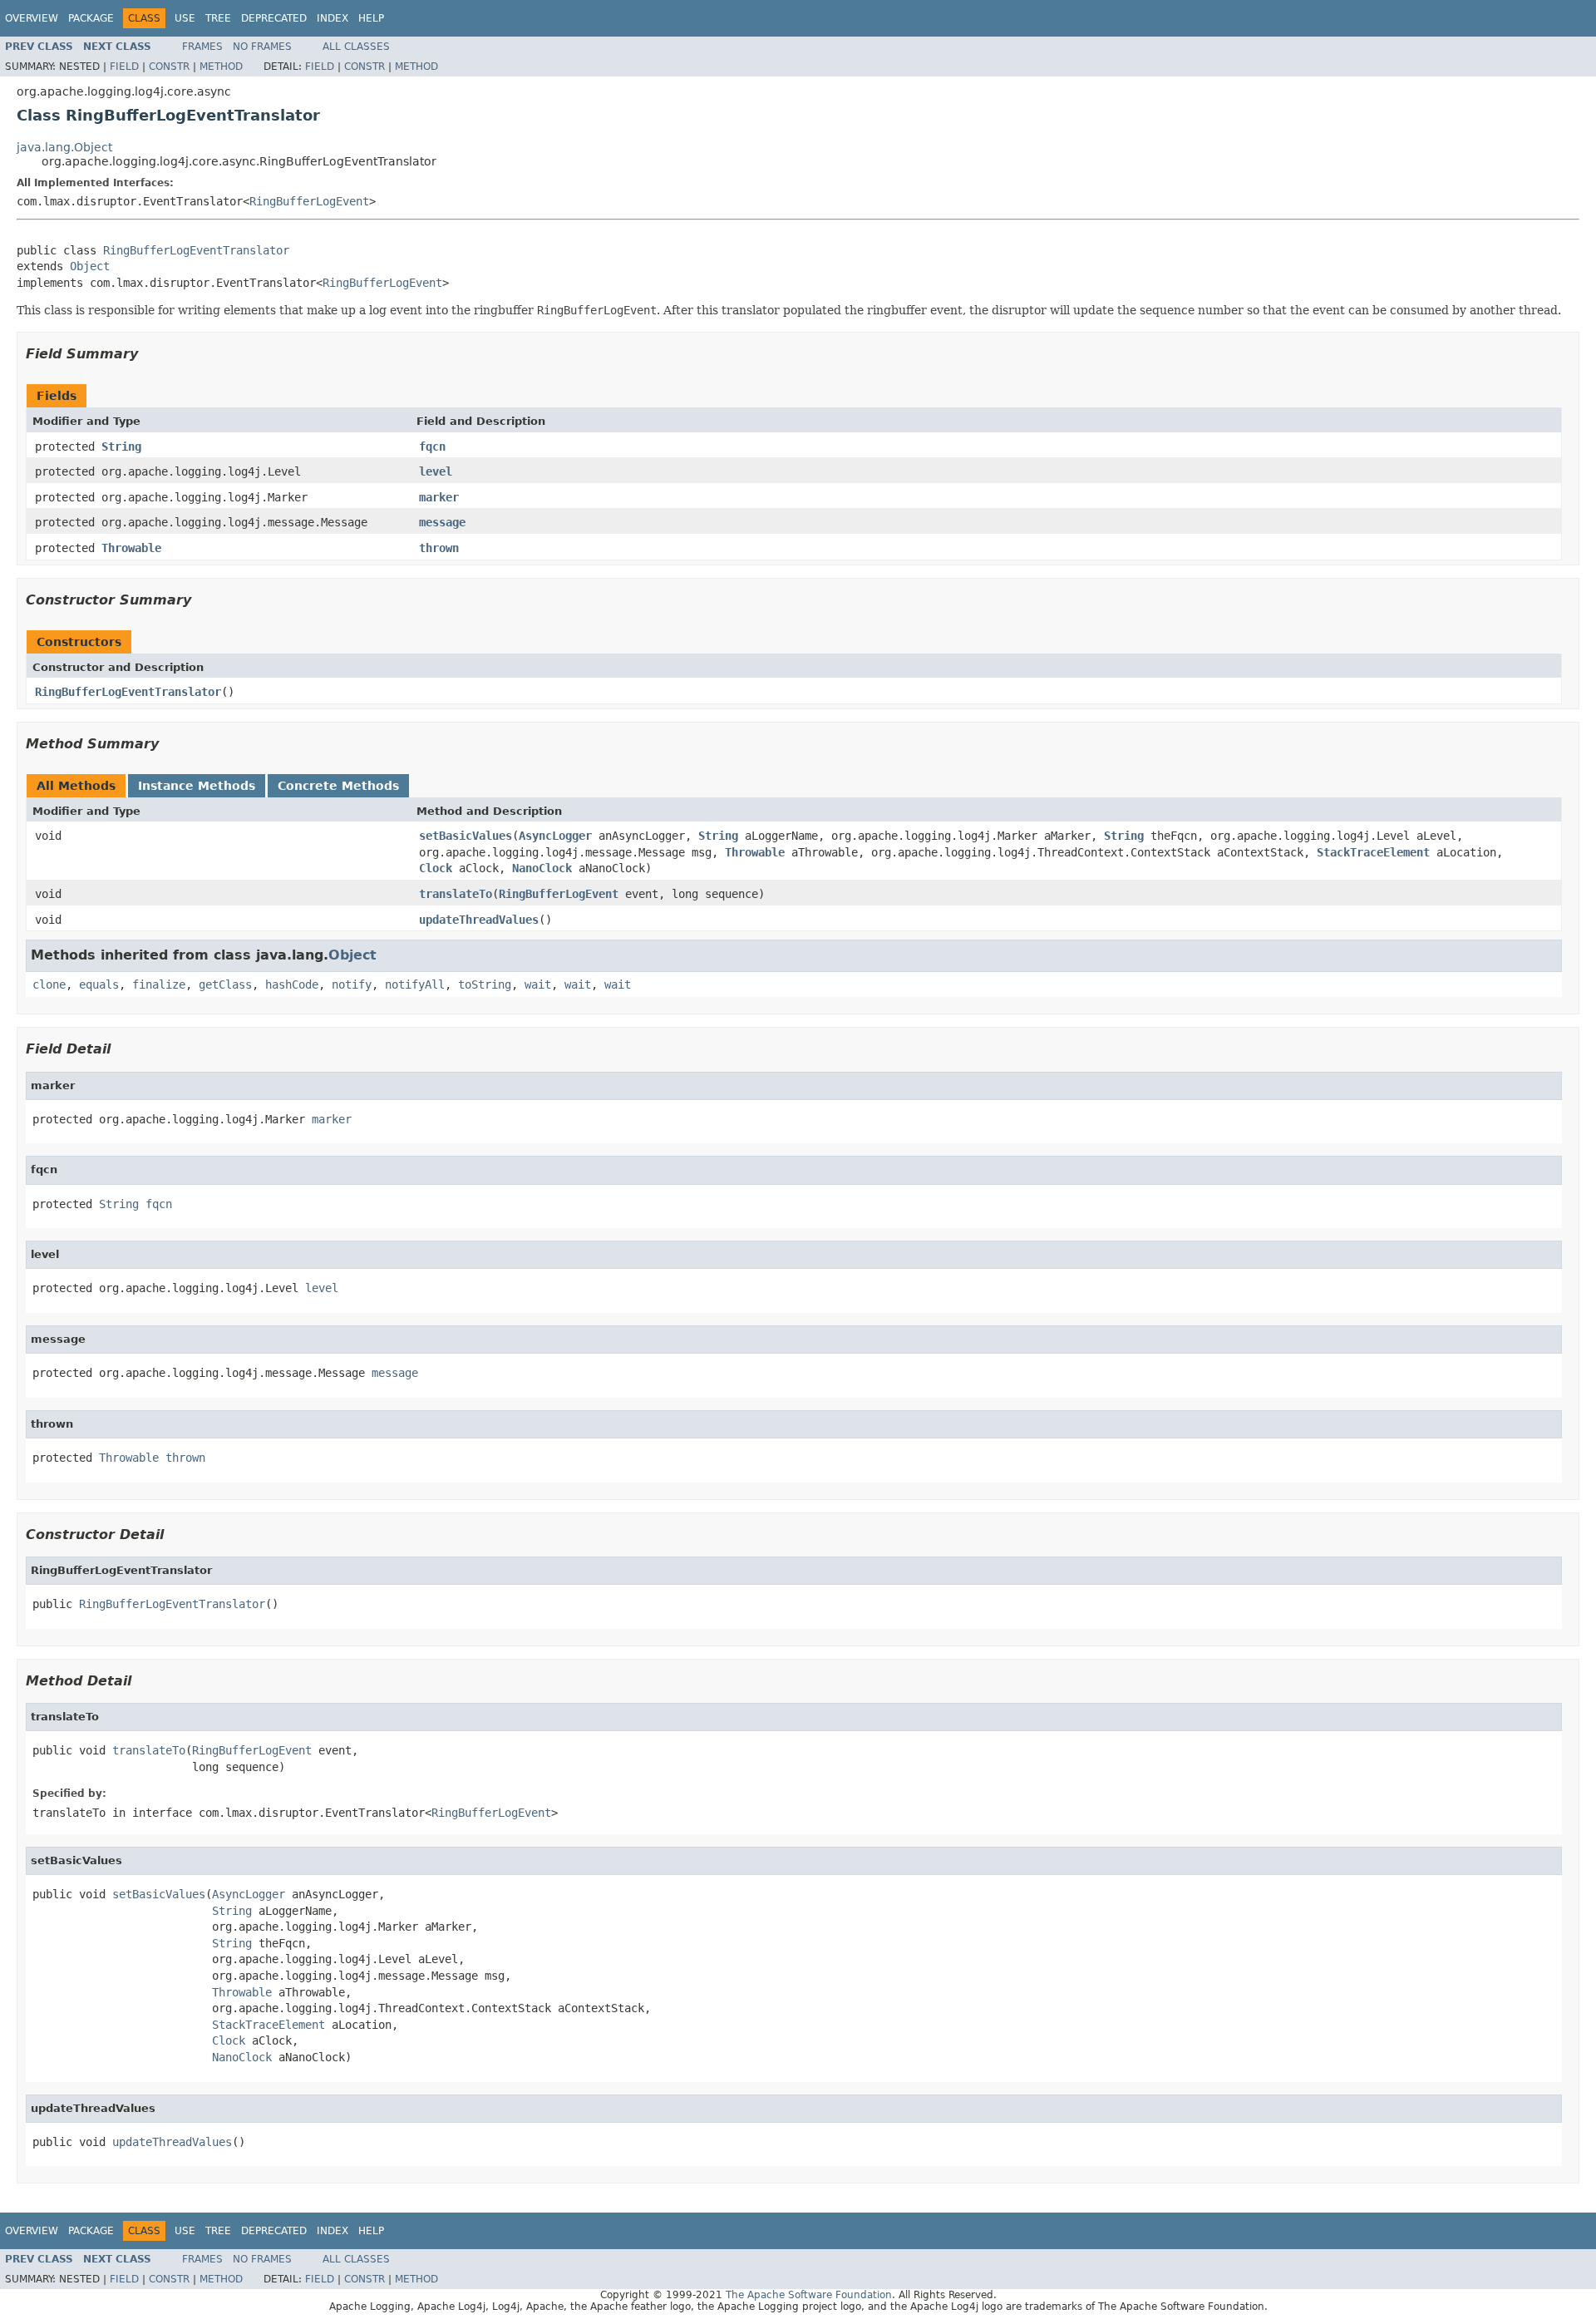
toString (485, 984)
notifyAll (415, 984)
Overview (32, 18)
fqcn (432, 447)
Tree (218, 18)
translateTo (456, 894)
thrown (439, 548)
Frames (202, 47)
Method (221, 67)
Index (332, 18)
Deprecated (274, 18)
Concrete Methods (338, 786)
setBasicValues (465, 836)
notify (352, 984)
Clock (436, 868)
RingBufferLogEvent (309, 201)
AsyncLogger (555, 836)
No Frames (262, 47)
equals (99, 984)
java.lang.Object (64, 147)
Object (90, 266)
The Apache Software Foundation (809, 2295)
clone (49, 984)
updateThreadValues (479, 920)
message (442, 522)
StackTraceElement (1373, 852)
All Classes (356, 47)
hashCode (292, 984)
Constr (169, 67)
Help (371, 18)
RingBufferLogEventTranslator (196, 250)
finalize (159, 984)
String (121, 447)
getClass (225, 984)
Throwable (131, 548)
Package (91, 18)
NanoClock (542, 868)
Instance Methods (197, 786)
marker (439, 497)
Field (124, 67)
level (436, 471)
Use (185, 18)
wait (538, 984)
